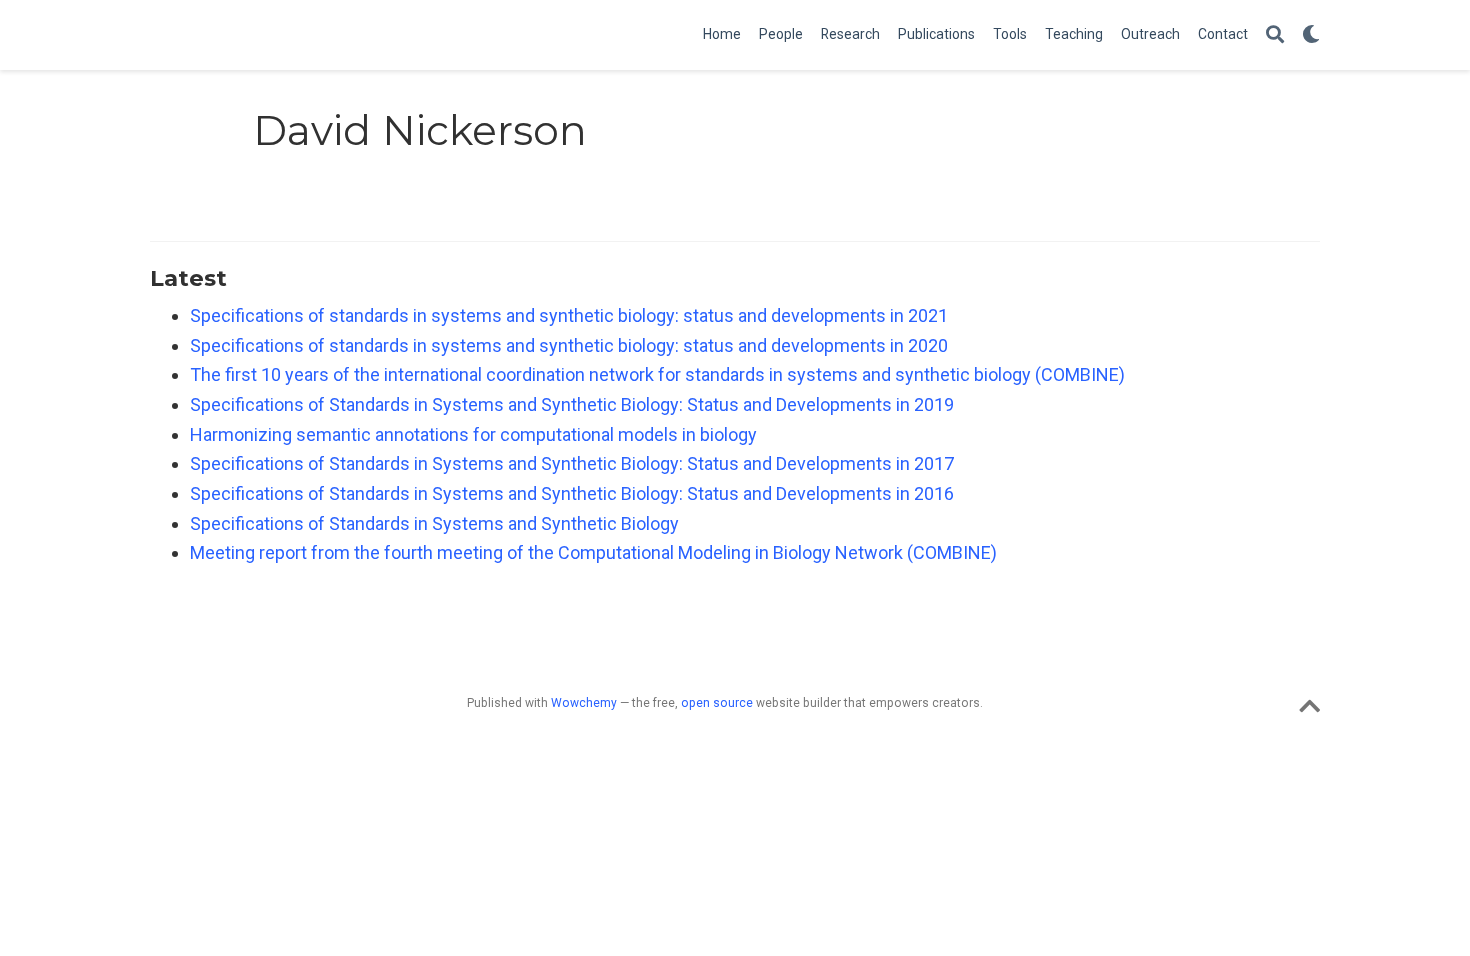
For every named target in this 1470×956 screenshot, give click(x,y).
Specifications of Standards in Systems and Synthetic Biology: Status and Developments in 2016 (572, 493)
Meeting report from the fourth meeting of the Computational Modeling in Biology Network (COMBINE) (593, 552)
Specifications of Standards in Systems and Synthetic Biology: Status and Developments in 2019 (572, 404)
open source (717, 703)
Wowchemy (584, 703)
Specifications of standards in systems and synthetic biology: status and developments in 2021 (569, 315)
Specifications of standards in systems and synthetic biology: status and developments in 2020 (569, 345)
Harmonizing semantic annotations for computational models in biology (473, 434)
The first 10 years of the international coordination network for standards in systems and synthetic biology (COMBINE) (657, 374)
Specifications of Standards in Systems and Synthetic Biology (434, 523)
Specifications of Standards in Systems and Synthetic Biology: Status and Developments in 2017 (572, 463)
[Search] (1275, 35)
